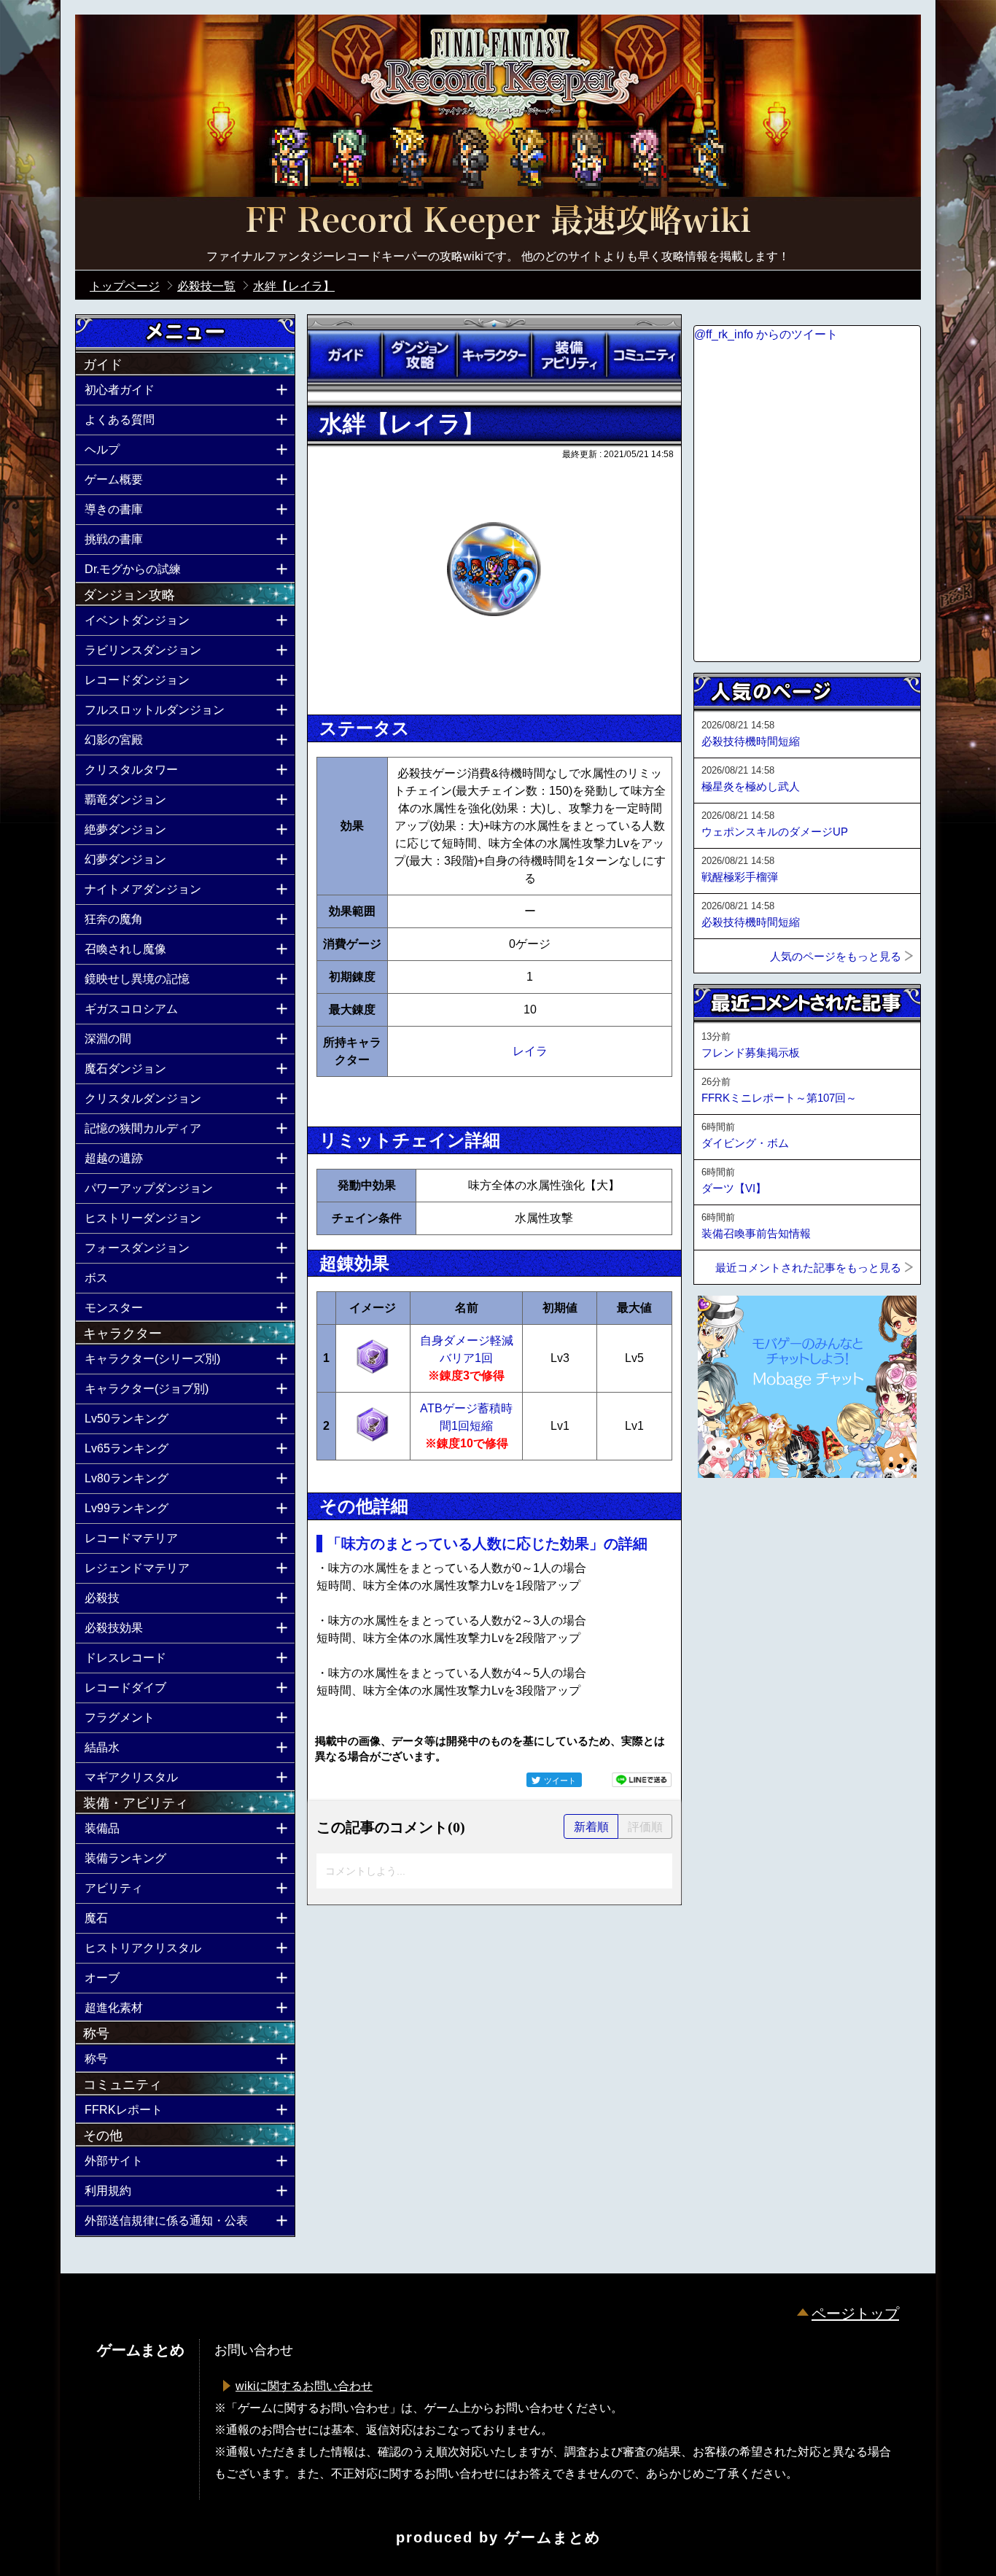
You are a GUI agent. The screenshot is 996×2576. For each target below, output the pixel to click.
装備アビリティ (569, 355)
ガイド (345, 355)
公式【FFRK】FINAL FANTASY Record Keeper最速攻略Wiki (498, 222)
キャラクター (494, 355)
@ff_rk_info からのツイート (766, 334)
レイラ (530, 1051)
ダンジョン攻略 (419, 355)
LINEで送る (642, 1780)
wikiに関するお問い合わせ (304, 2386)
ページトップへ (730, 1517)
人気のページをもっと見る (836, 956)
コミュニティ (644, 355)
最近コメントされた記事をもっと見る (808, 1268)
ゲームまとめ (553, 2537)
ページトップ (855, 2314)
